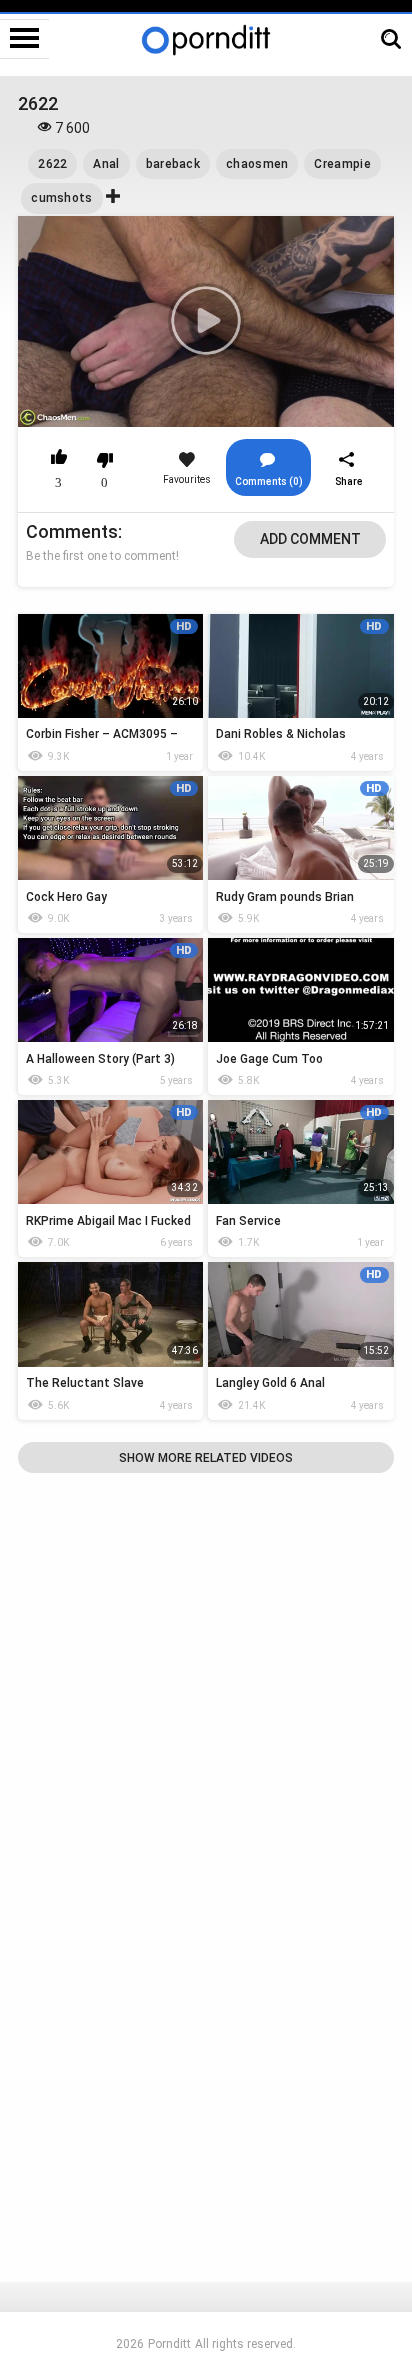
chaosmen (257, 164)
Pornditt (169, 2344)
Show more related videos (206, 1458)
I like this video (58, 460)
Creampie (342, 164)
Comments (72, 531)
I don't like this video (104, 460)
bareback (173, 164)
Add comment (310, 539)
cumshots (61, 198)
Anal (106, 164)
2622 (52, 164)
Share (349, 481)
